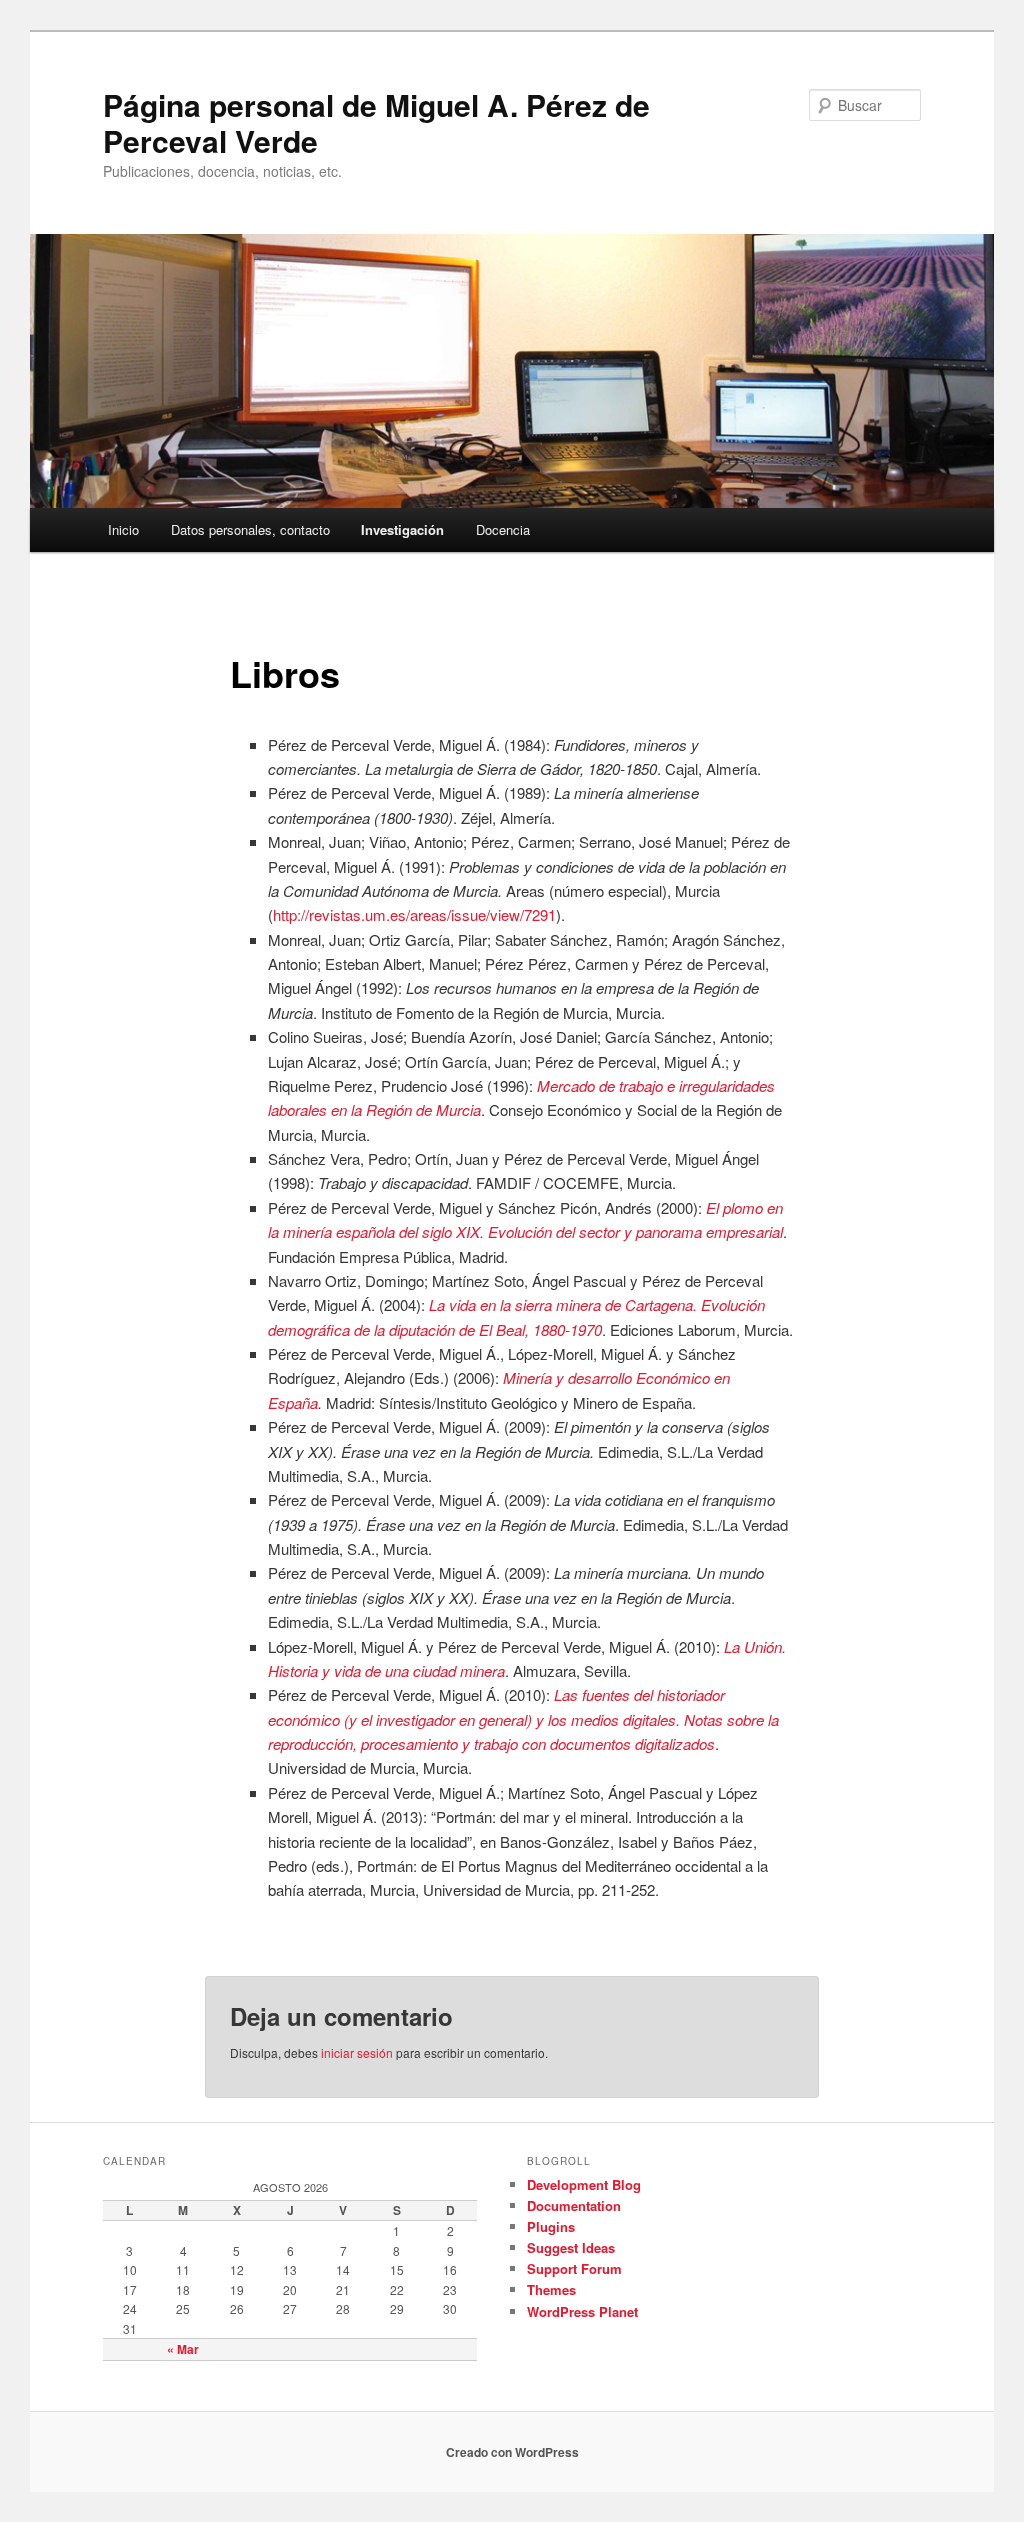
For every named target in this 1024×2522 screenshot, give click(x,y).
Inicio (123, 529)
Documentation (574, 2205)
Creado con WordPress (512, 2452)
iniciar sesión (357, 2052)
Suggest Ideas (571, 2247)
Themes (551, 2289)
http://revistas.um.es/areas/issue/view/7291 (414, 914)
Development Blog (584, 2184)
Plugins (551, 2226)
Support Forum (574, 2268)
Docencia (503, 529)
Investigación (402, 529)
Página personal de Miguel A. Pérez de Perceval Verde (376, 122)
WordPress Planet (582, 2311)
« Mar (183, 2349)
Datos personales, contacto (250, 529)
